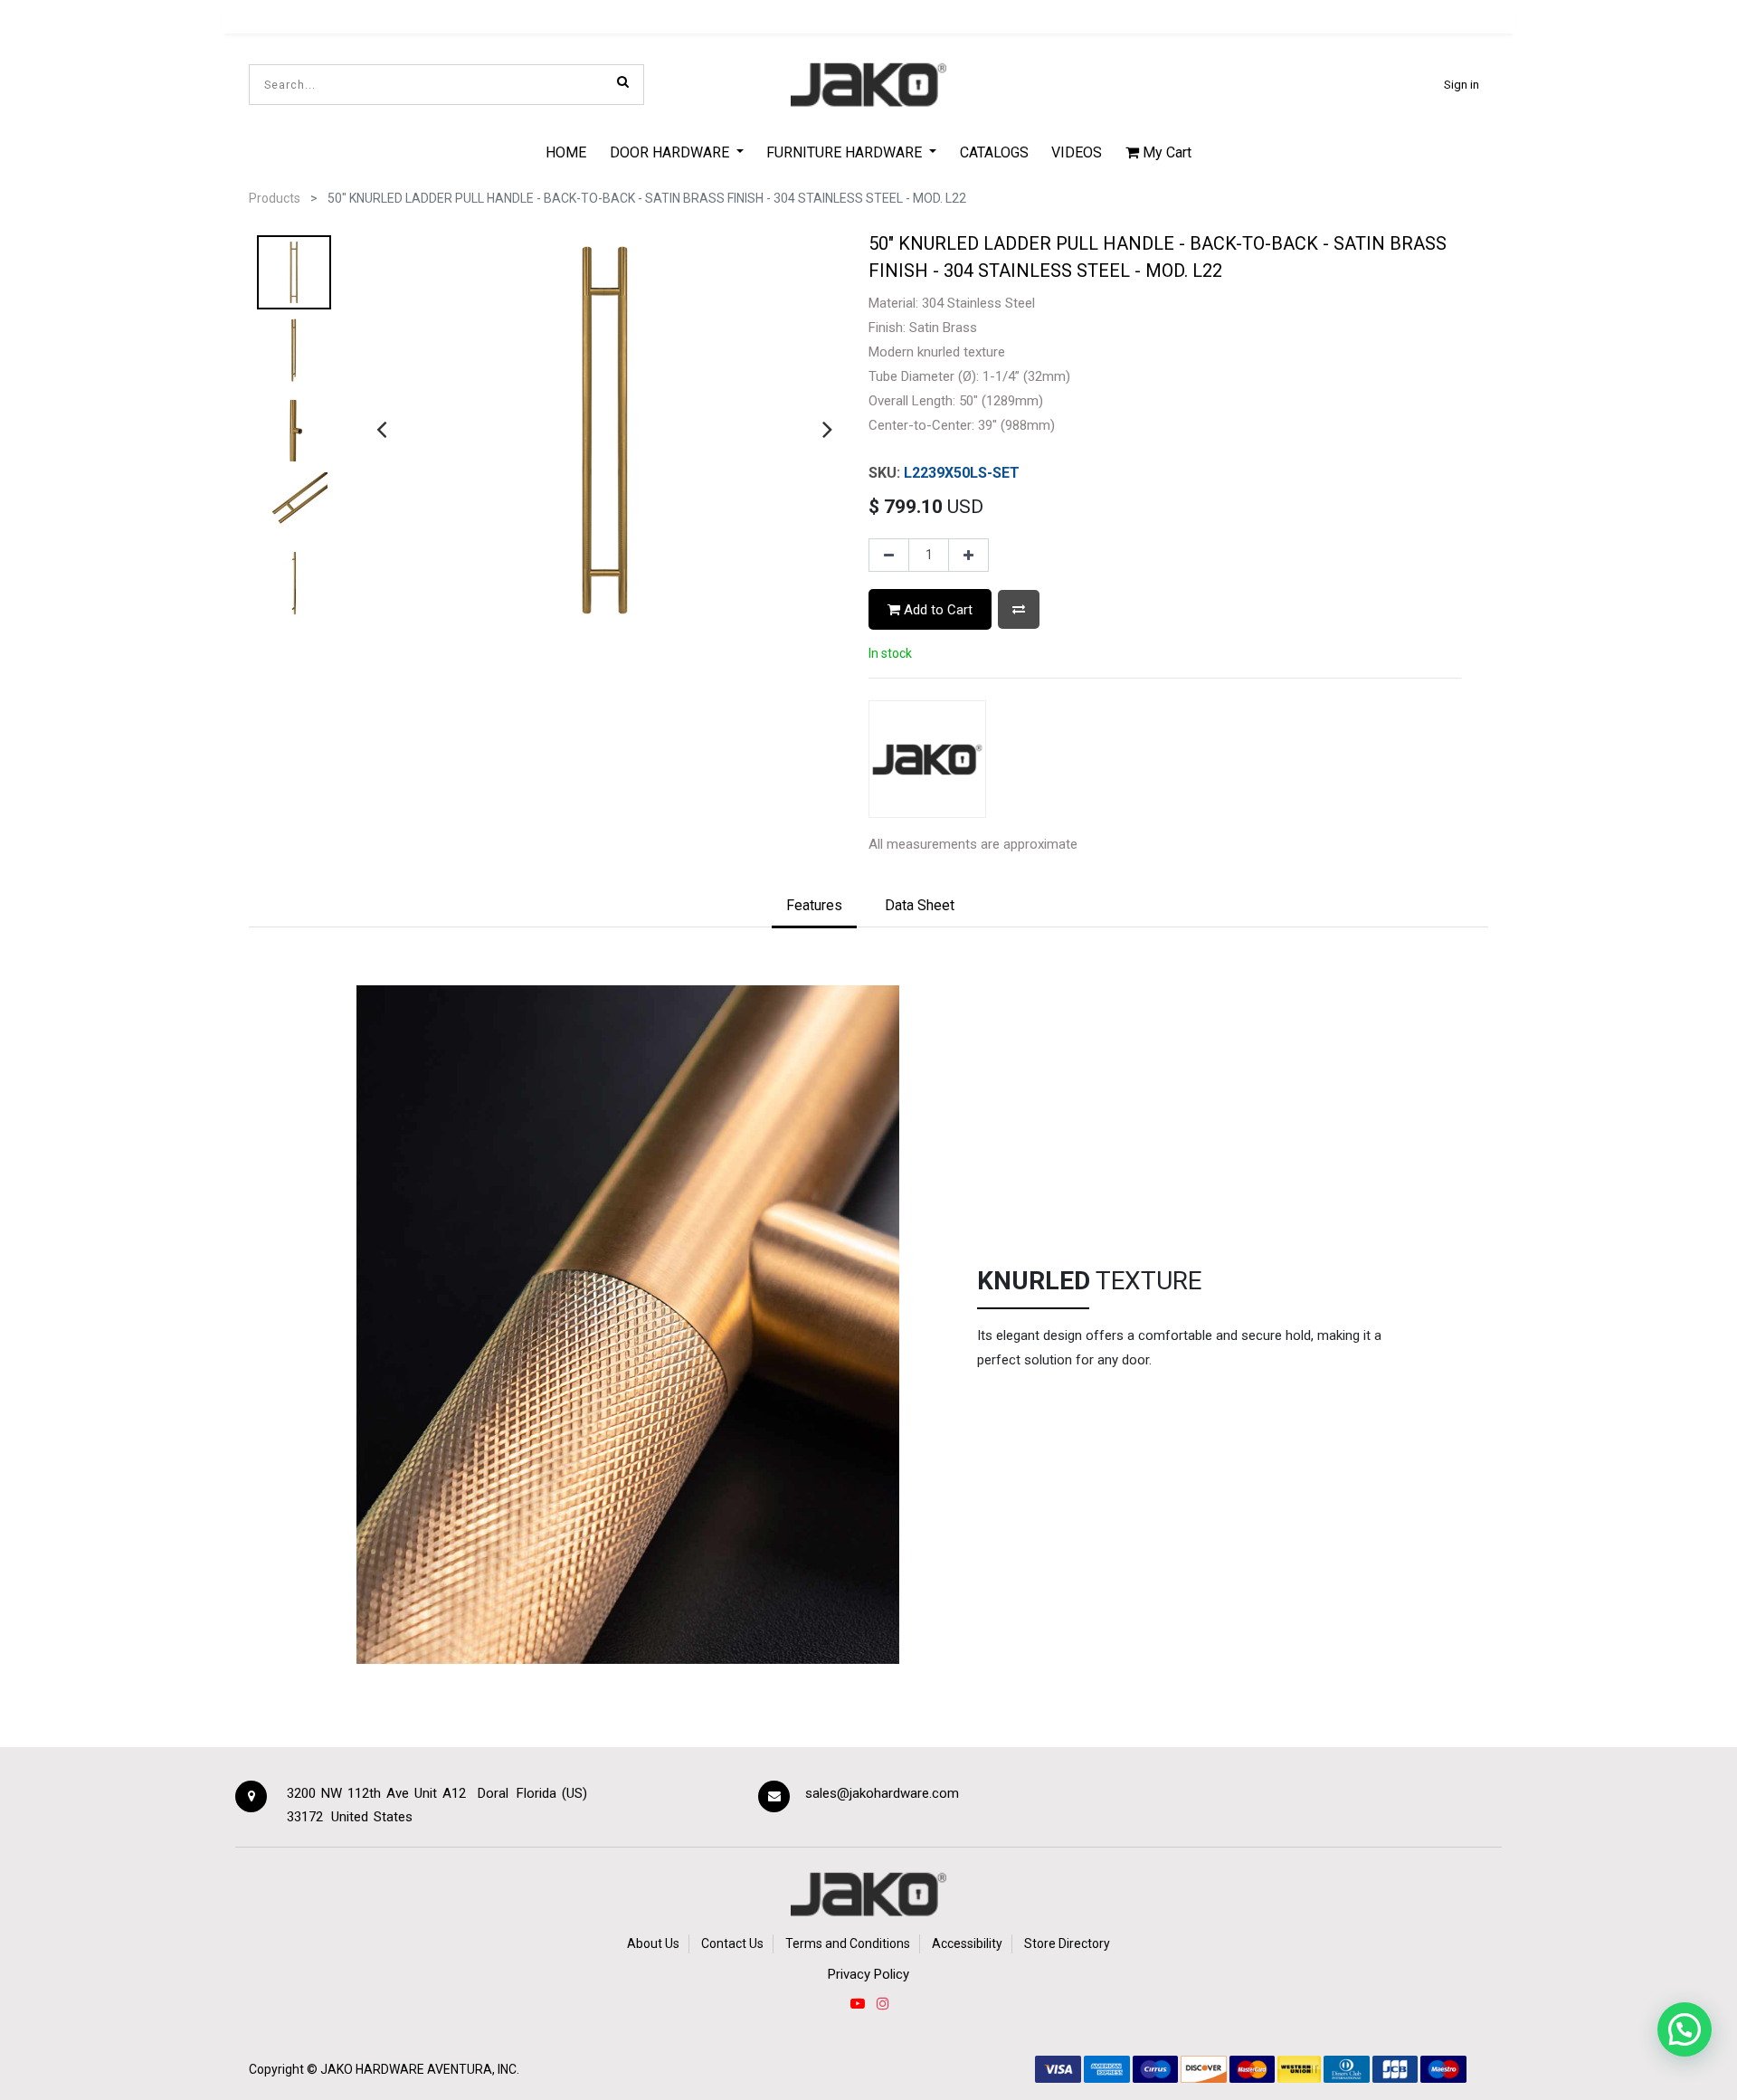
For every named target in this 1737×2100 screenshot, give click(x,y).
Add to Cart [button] (936, 610)
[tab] (814, 907)
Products (275, 198)
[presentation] (381, 429)
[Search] (623, 81)
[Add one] (968, 556)
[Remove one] (889, 556)
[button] (1019, 609)
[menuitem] (566, 152)
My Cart (1165, 152)
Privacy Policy (868, 1974)
